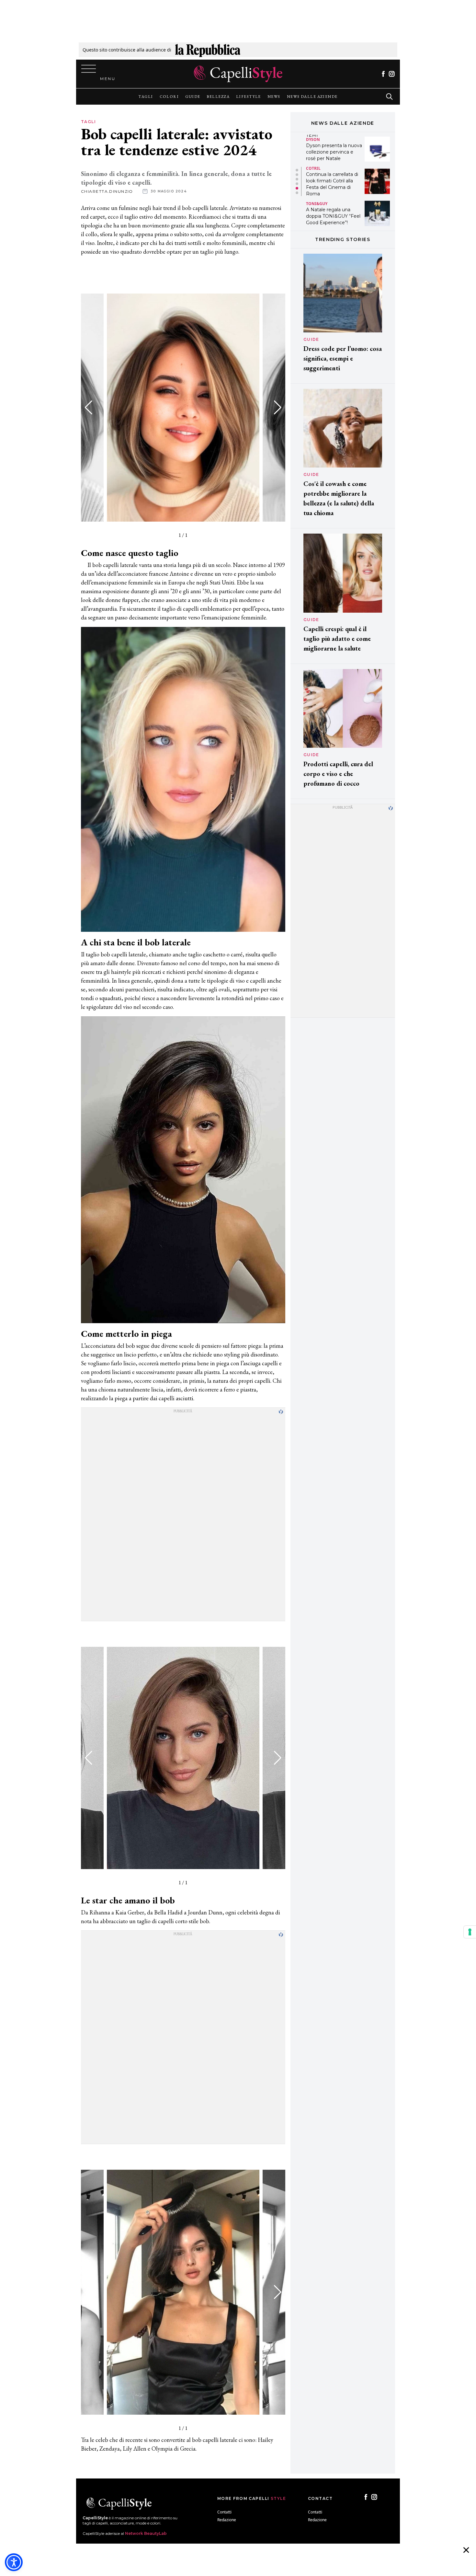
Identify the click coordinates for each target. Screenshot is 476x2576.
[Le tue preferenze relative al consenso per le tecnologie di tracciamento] (470, 1932)
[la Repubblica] (208, 50)
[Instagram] (392, 74)
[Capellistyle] (238, 74)
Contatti (224, 2512)
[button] (278, 408)
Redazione (227, 2520)
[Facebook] (383, 74)
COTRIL (313, 136)
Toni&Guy (317, 171)
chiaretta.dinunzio (107, 191)
